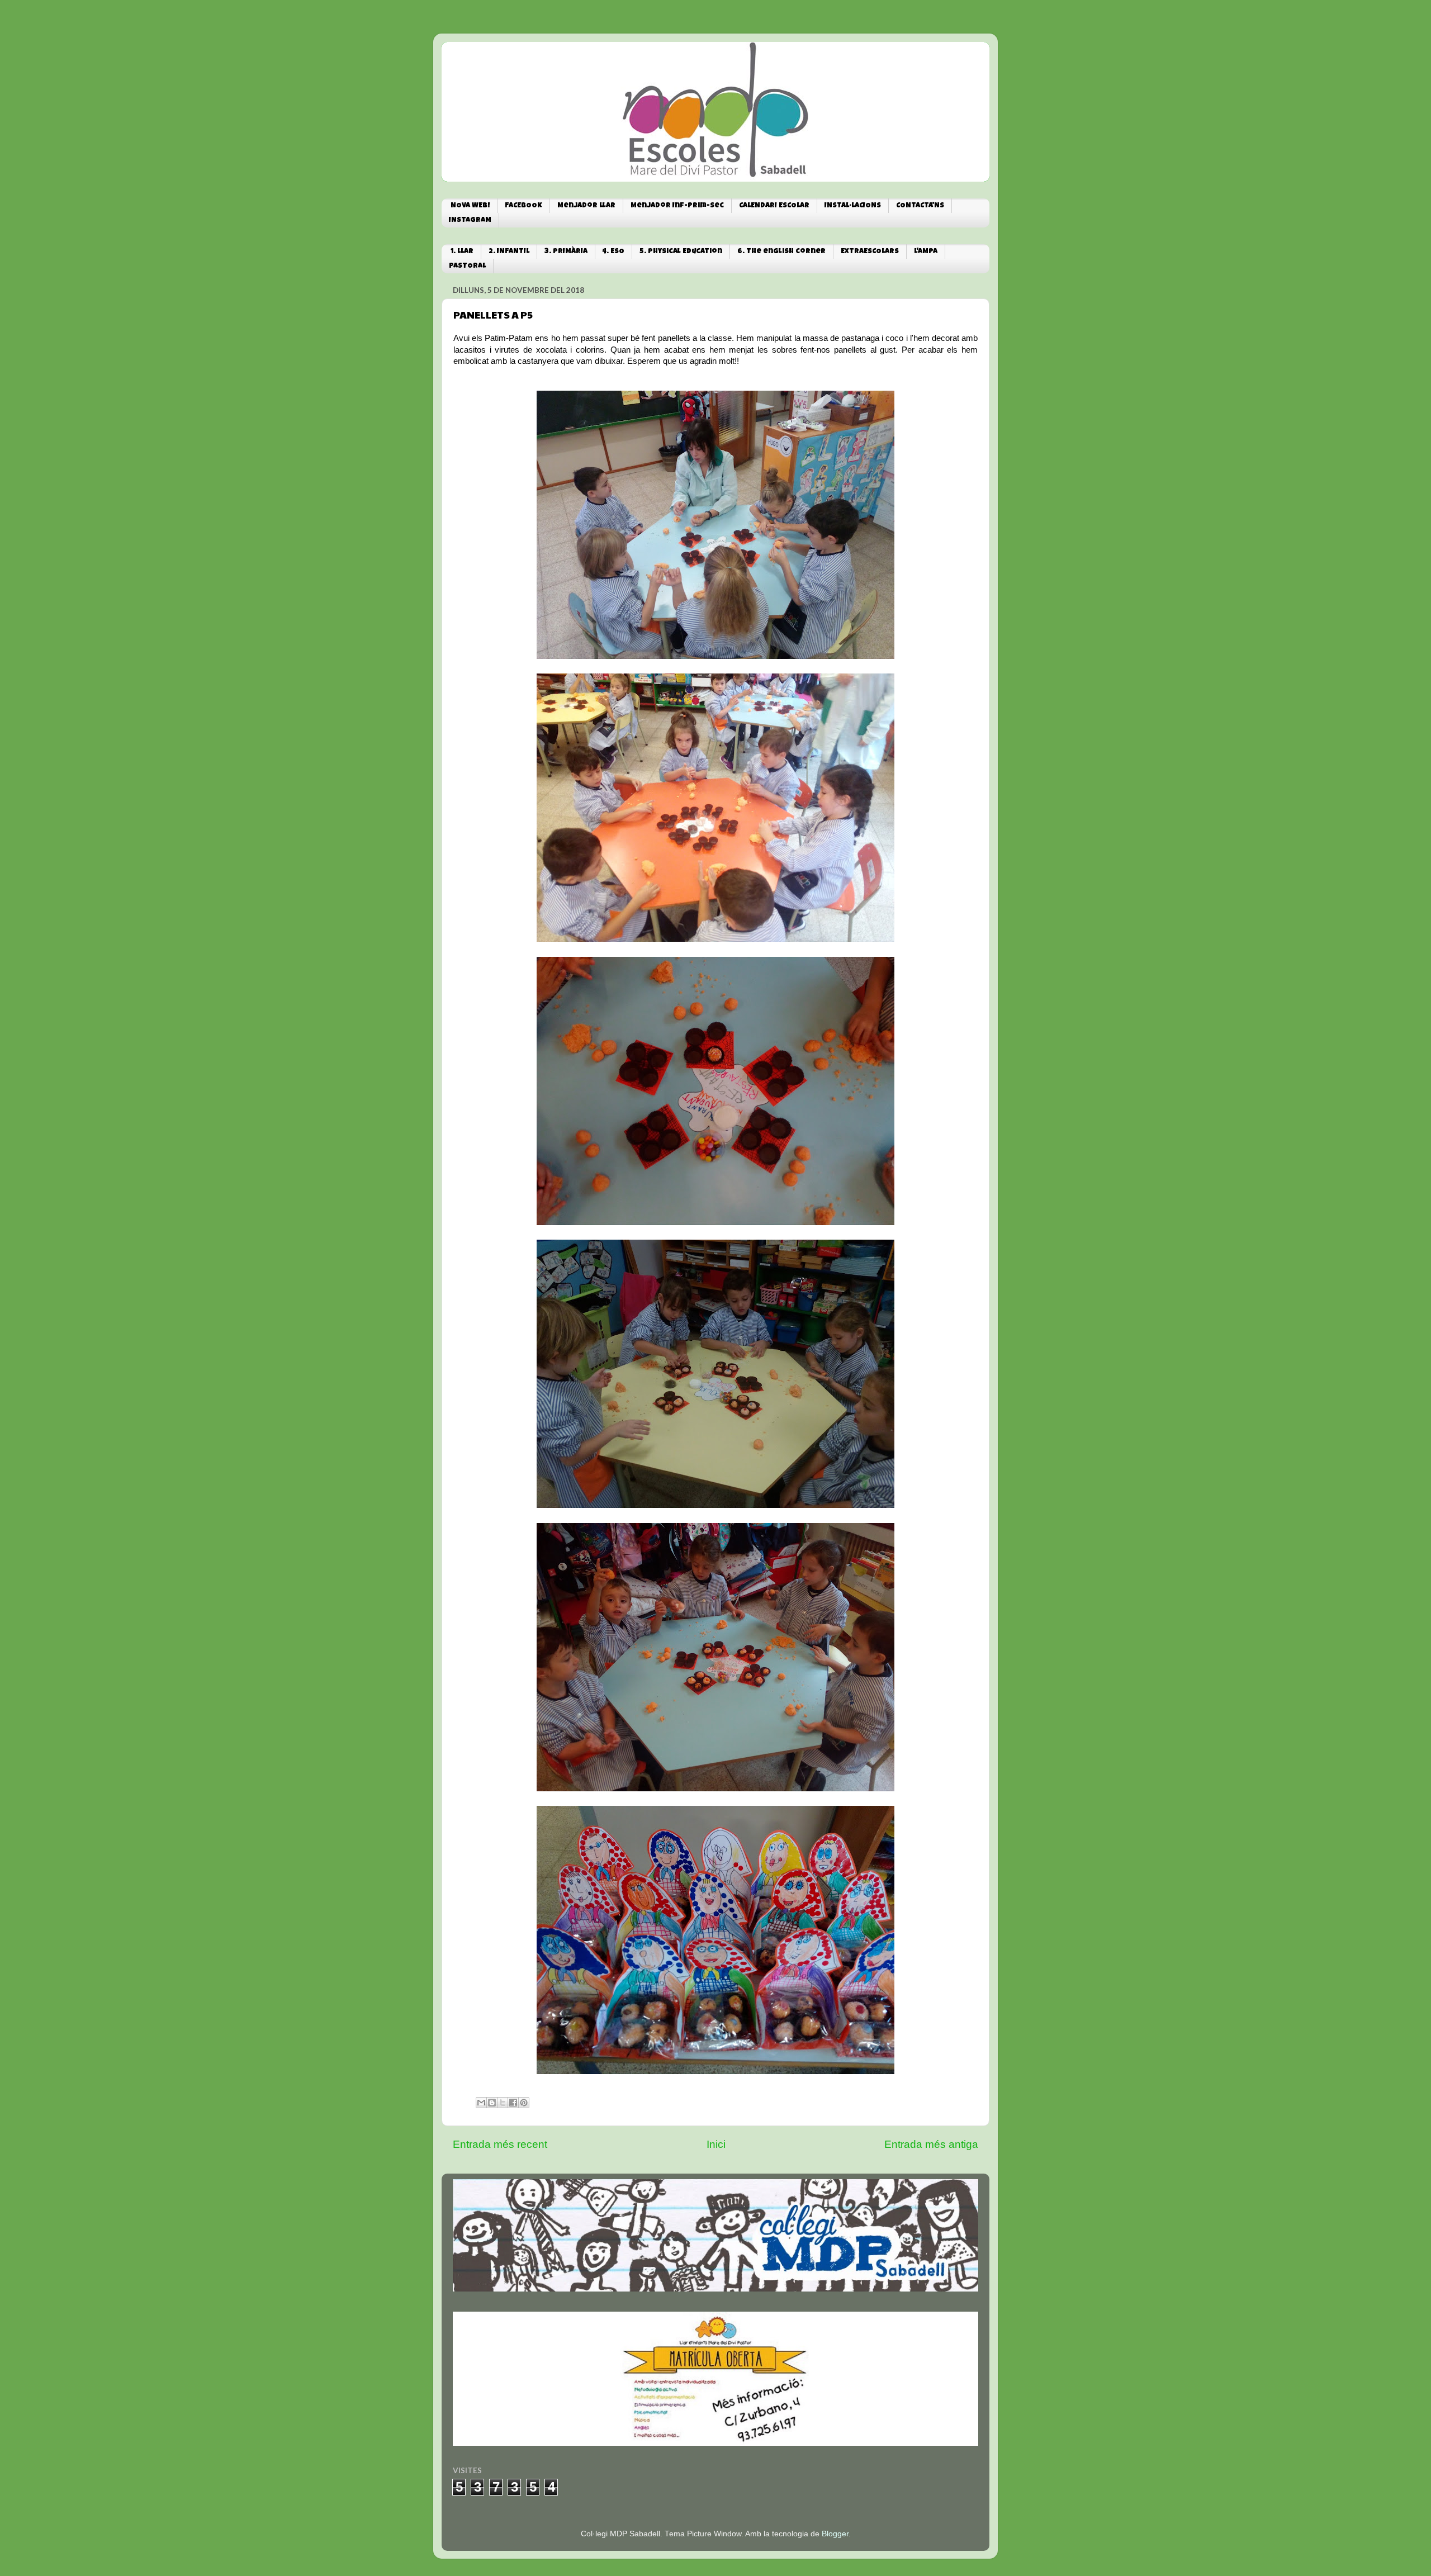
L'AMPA (926, 252)
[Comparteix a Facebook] (513, 2103)
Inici (716, 2144)
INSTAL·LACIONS (853, 206)
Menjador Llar (586, 206)
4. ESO (613, 252)
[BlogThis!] (492, 2103)
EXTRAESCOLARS (870, 252)
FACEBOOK (523, 206)
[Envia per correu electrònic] (481, 2103)
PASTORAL (467, 266)
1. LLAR (462, 252)
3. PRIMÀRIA (566, 252)
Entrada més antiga (931, 2144)
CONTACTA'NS (920, 206)
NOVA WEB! (470, 206)
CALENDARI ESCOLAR (774, 206)
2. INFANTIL (509, 252)
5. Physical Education (681, 252)
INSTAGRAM (470, 220)
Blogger (835, 2534)
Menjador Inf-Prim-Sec (677, 206)
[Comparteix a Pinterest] (524, 2103)
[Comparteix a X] (503, 2103)
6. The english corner (781, 252)
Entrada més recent (500, 2144)
